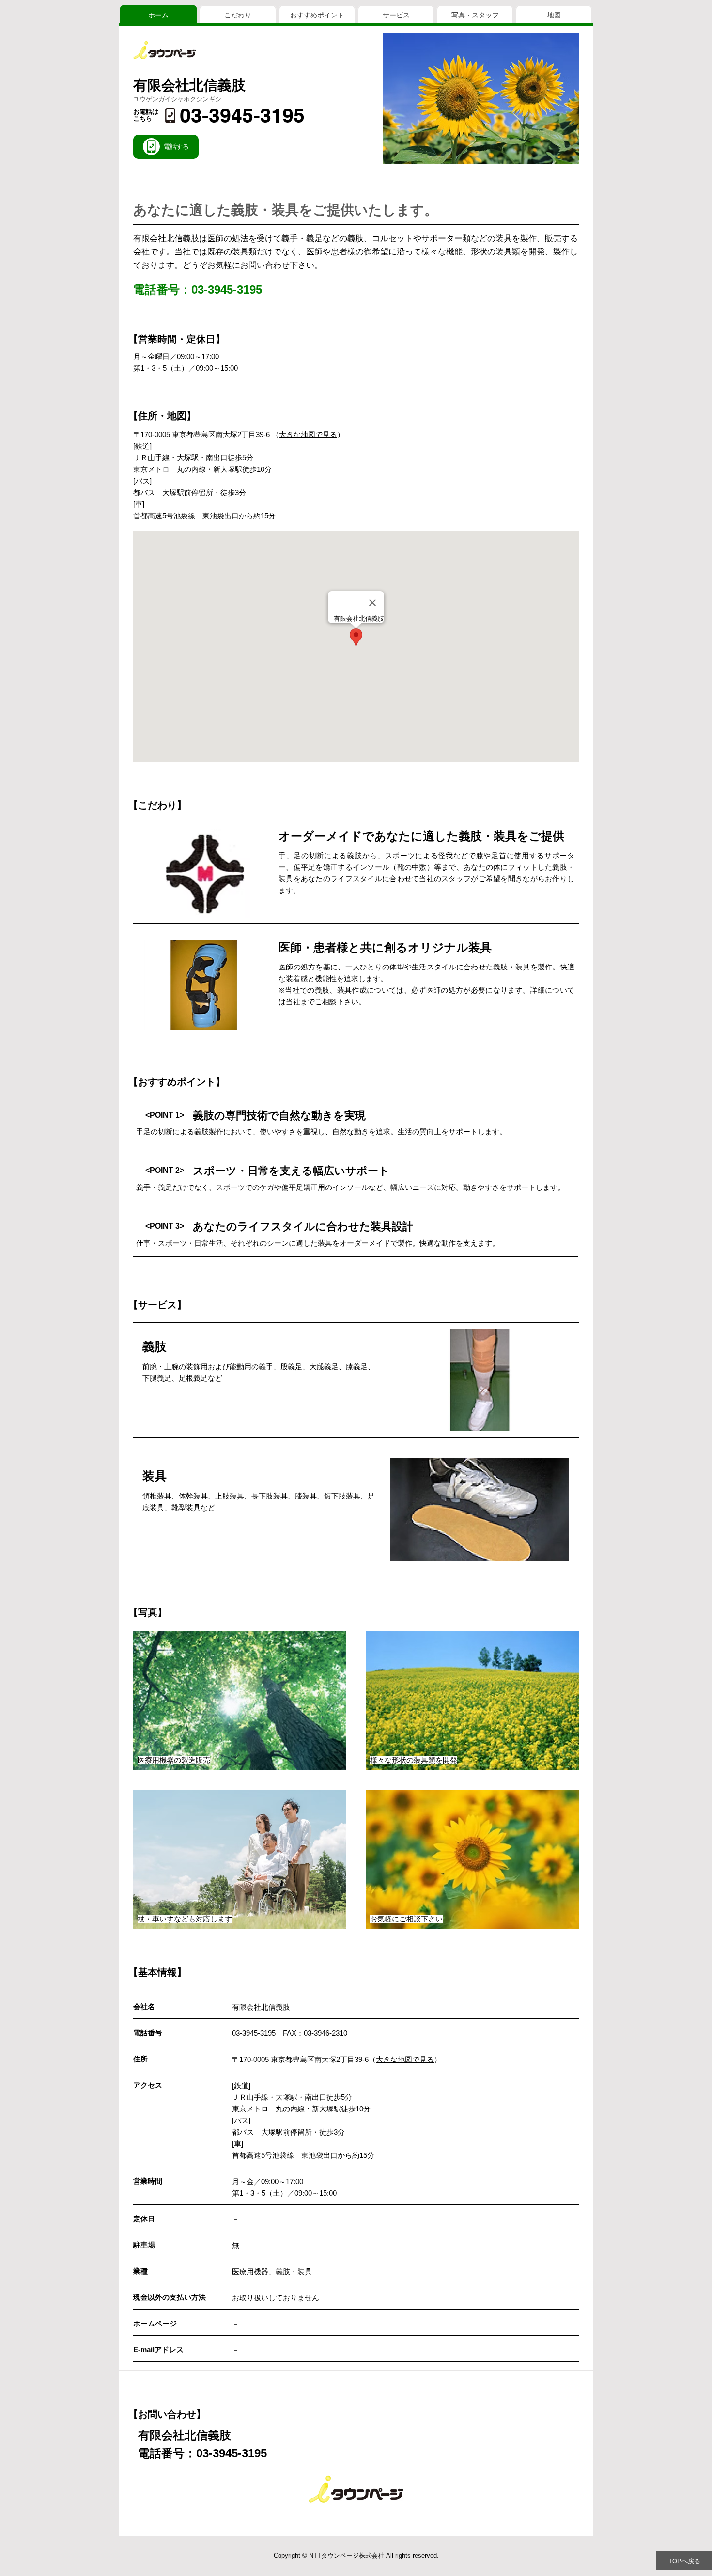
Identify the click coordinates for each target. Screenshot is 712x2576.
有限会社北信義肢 (189, 85)
